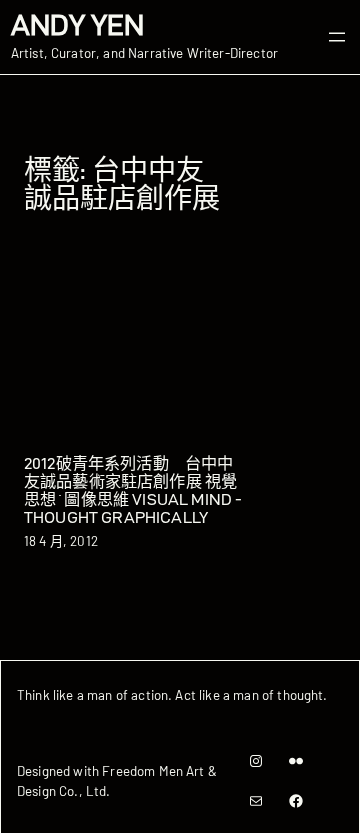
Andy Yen (77, 25)
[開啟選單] (337, 37)
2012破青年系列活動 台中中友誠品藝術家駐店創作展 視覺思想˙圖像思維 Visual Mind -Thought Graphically (133, 490)
